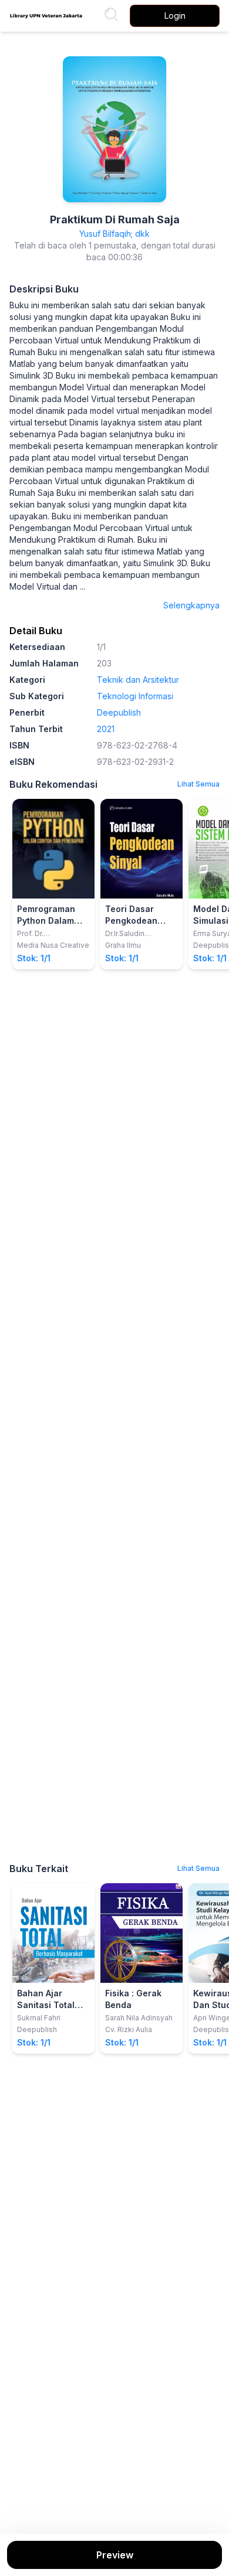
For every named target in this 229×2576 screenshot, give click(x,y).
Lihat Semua (198, 784)
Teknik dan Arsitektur (138, 680)
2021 (106, 729)
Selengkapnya (191, 605)
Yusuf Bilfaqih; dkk (114, 234)
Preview (115, 2555)
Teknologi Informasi (135, 696)
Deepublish (119, 712)
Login (175, 16)
